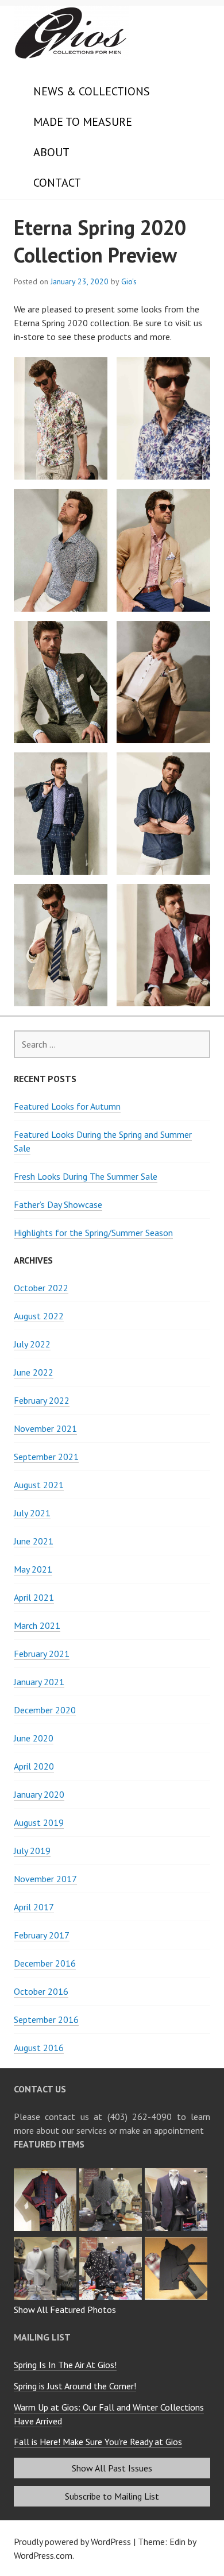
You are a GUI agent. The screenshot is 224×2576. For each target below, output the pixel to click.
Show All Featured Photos (65, 2309)
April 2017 (34, 1907)
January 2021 (39, 1682)
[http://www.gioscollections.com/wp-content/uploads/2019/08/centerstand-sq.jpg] (112, 2241)
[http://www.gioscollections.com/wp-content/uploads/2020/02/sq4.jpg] (47, 2172)
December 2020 (45, 1710)
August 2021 (39, 1485)
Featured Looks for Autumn (67, 1106)
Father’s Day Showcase (58, 1204)
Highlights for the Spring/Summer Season (93, 1233)
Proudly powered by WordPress (72, 2542)
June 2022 (34, 1372)
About (51, 152)
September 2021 (46, 1457)
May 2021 (33, 1569)
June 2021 (34, 1541)
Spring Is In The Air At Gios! (65, 2365)
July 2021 (32, 1513)
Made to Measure (83, 122)
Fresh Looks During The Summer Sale (86, 1176)
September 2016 (46, 2019)
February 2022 (42, 1400)
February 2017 (42, 1935)
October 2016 (41, 1991)
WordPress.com (43, 2555)
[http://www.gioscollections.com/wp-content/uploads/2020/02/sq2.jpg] (177, 2172)
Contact (57, 183)
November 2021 (45, 1428)
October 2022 (41, 1288)
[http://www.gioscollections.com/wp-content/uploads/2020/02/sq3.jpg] (112, 2172)
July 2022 (32, 1344)
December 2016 (45, 1963)
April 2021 (34, 1597)
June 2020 (34, 1738)
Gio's (129, 281)
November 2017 (45, 1879)
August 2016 (39, 2048)
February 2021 (42, 1654)
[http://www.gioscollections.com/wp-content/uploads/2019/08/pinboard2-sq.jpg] (177, 2241)
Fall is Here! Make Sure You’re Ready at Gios (98, 2442)
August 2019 (39, 1822)
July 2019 (32, 1851)
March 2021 (37, 1625)
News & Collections (92, 91)
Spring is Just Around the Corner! (75, 2386)
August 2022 (39, 1316)
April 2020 (34, 1766)
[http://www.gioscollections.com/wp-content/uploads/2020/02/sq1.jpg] (47, 2241)
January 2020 (39, 1794)
